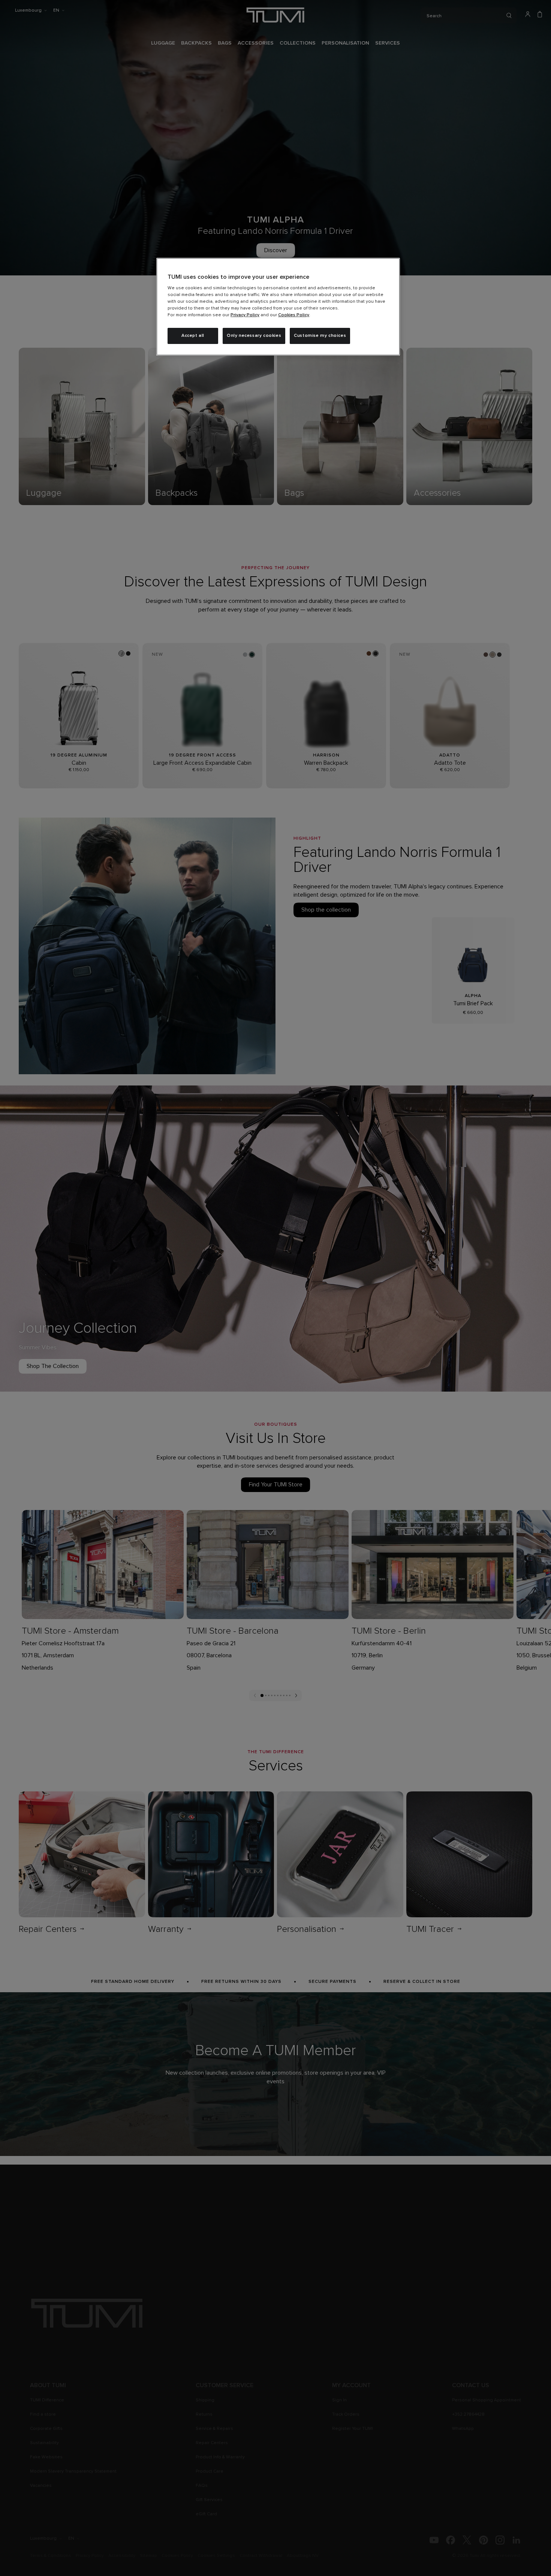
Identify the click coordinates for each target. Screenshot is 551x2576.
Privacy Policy (245, 315)
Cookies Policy (294, 315)
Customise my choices (320, 336)
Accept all (193, 336)
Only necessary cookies (254, 336)
